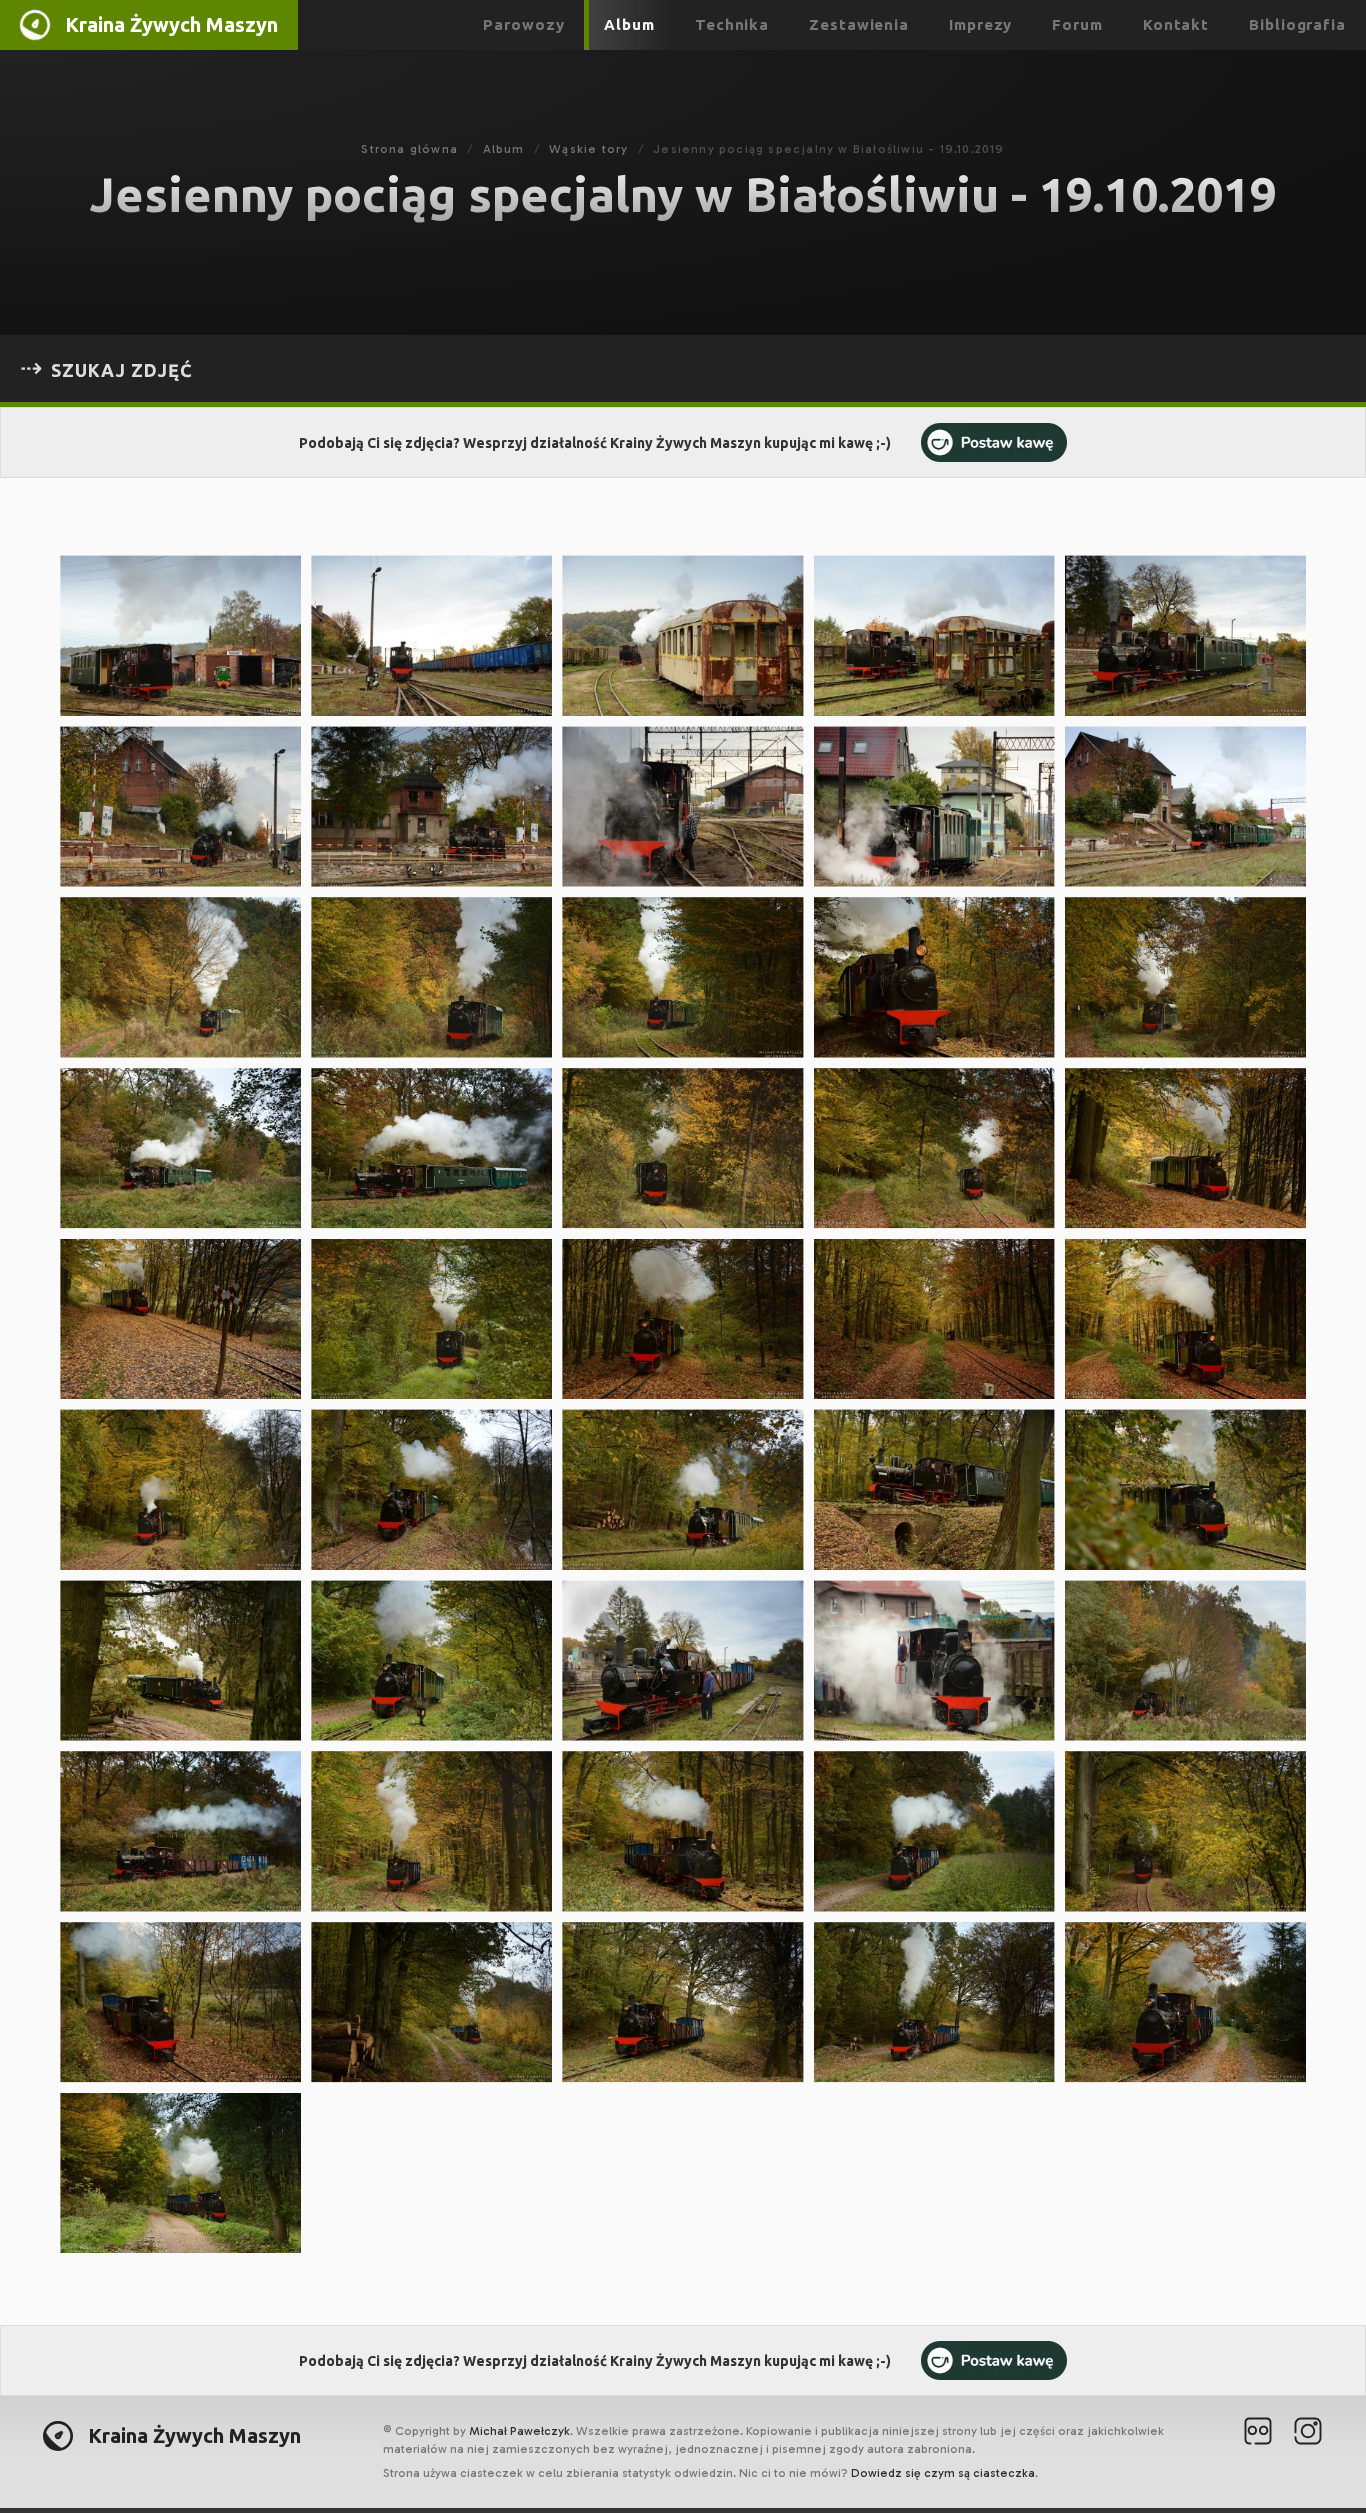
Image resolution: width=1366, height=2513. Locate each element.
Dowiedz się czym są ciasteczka (943, 2473)
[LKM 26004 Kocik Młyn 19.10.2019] (431, 1660)
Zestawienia (859, 24)
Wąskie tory (588, 149)
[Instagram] (1308, 2433)
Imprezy (980, 24)
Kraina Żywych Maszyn (171, 24)
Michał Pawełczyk (519, 2431)
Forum (1077, 24)
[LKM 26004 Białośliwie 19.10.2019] (431, 635)
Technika (732, 24)
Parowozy (523, 24)
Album (629, 24)
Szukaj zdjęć (122, 370)
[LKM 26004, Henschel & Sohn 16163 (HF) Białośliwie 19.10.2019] (180, 635)
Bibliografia (1297, 24)
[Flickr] (1258, 2433)
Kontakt (1176, 24)
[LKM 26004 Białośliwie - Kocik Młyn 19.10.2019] (180, 977)
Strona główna (409, 149)
